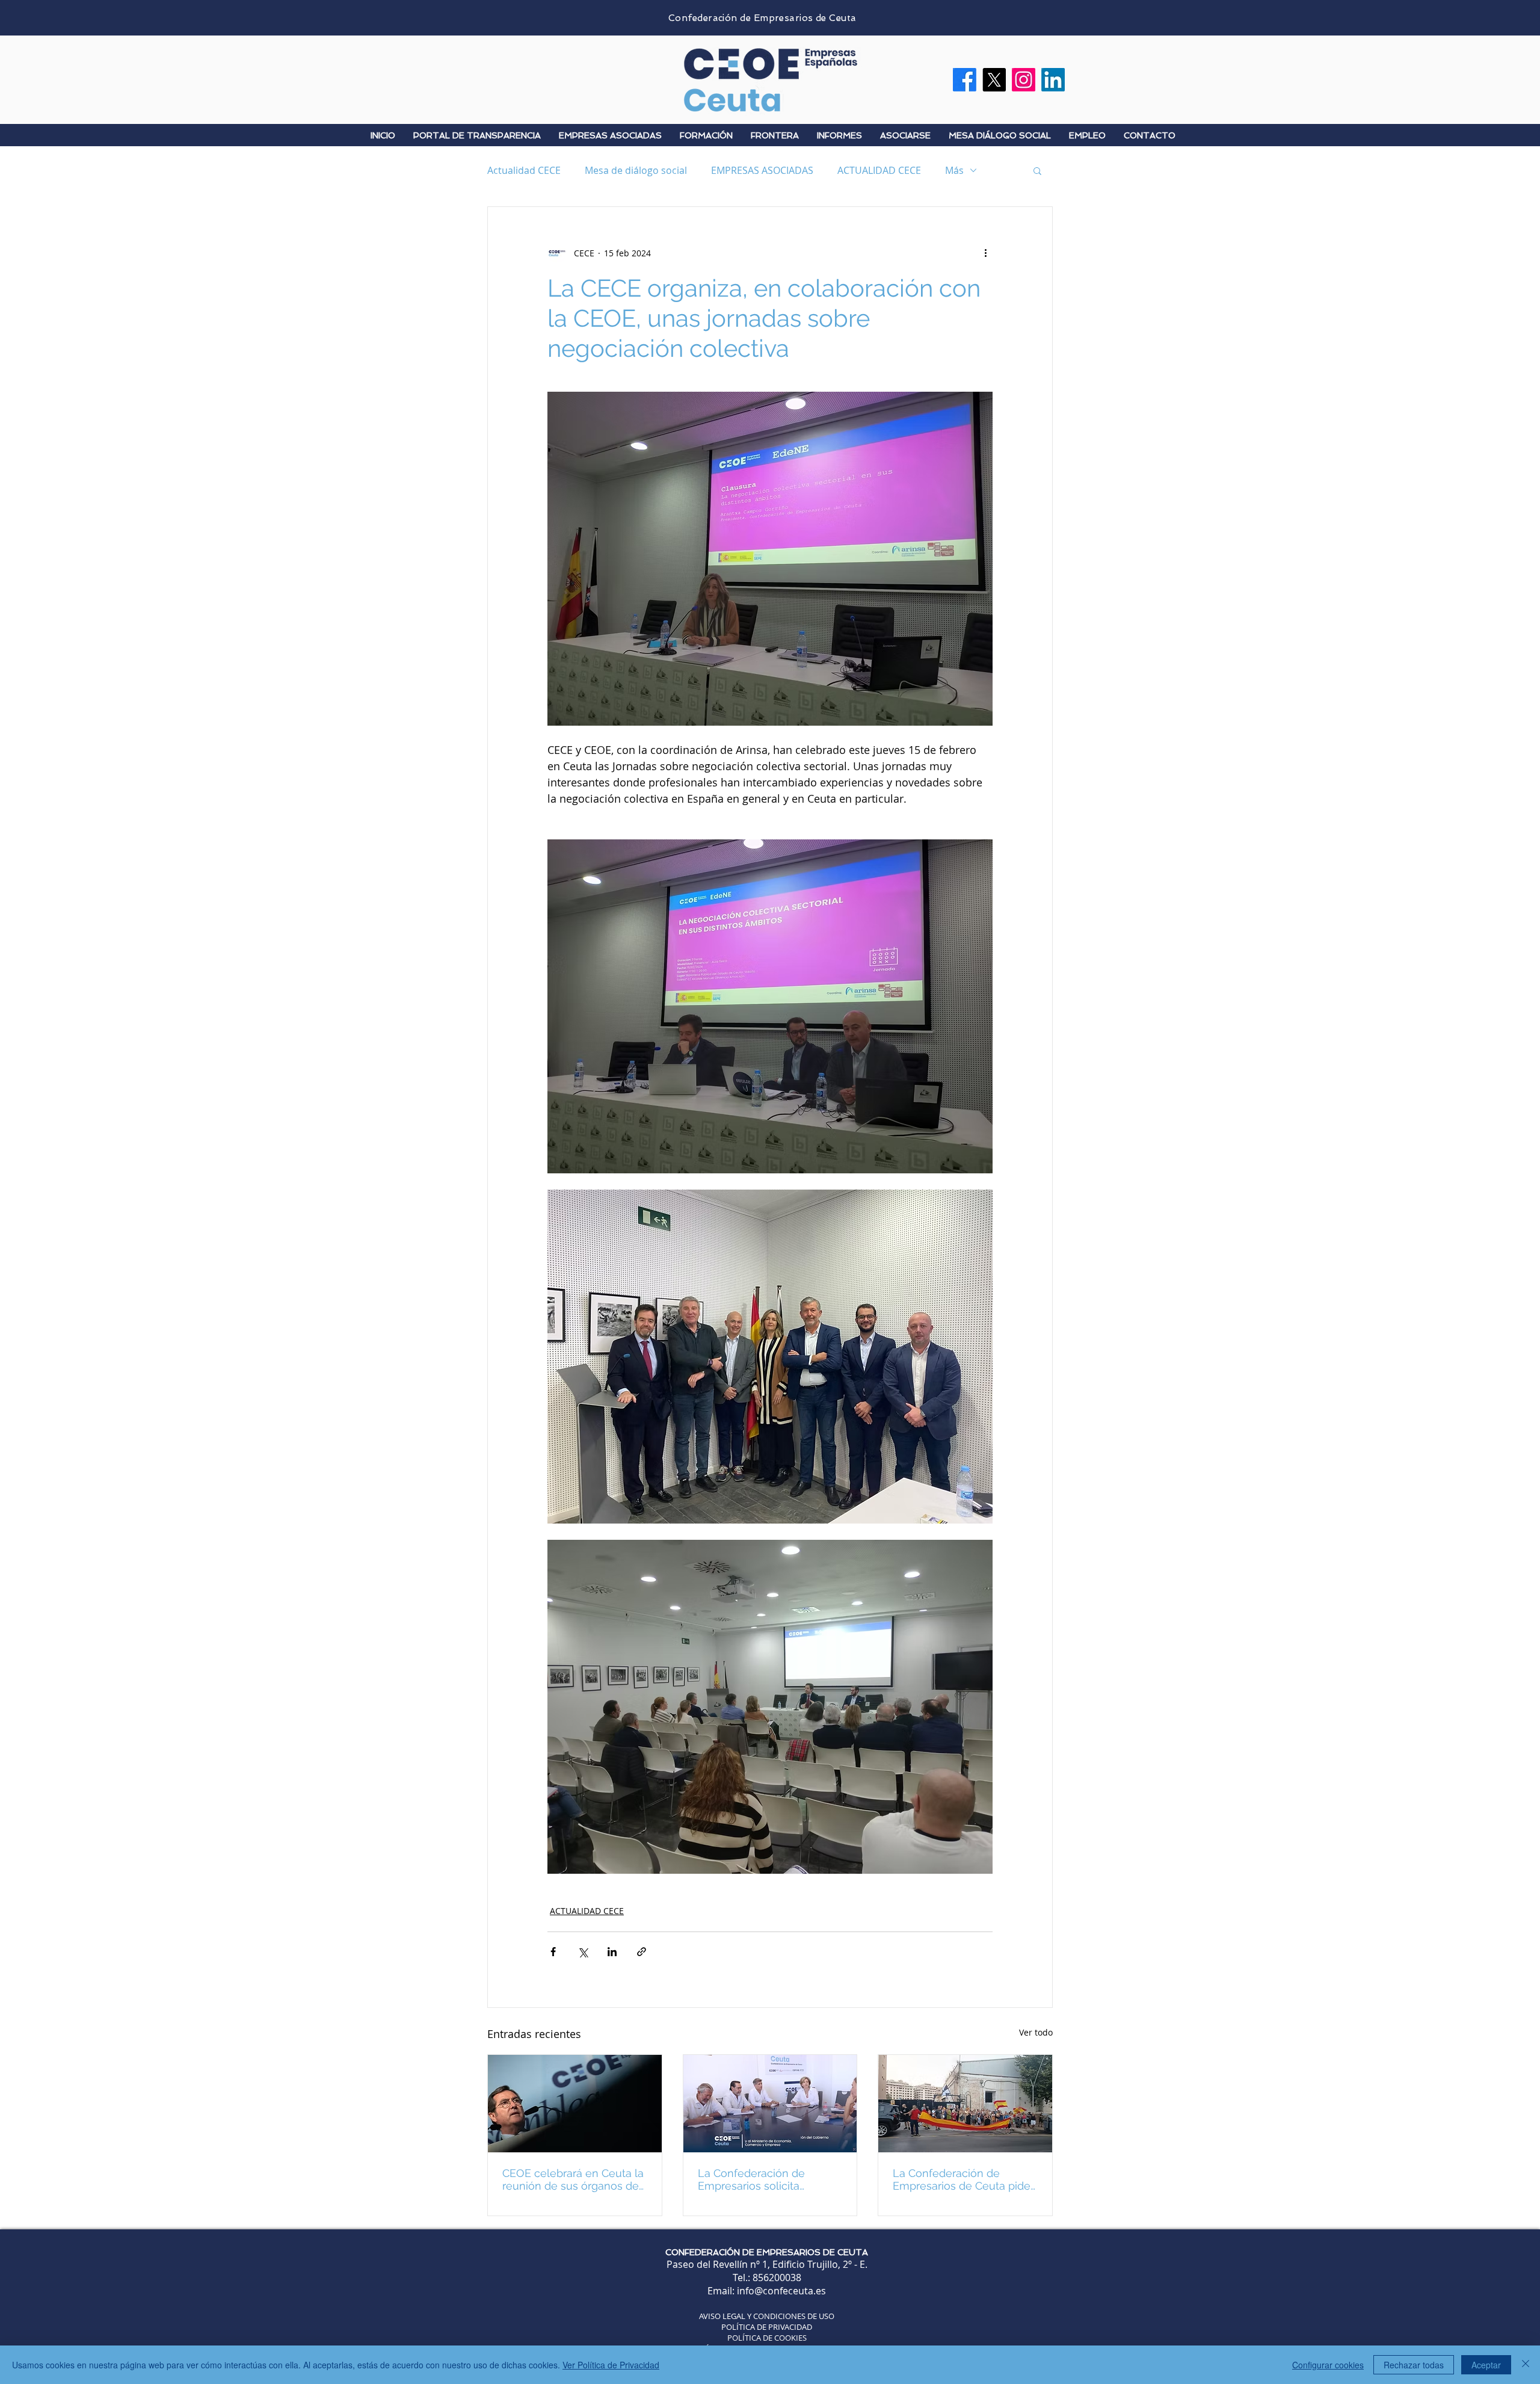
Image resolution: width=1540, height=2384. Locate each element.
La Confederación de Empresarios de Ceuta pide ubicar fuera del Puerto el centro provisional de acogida (962, 2179)
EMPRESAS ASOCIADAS (762, 170)
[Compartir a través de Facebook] (553, 1952)
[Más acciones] (985, 253)
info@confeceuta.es (781, 2291)
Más (954, 170)
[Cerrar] (1526, 2365)
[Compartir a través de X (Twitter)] (583, 1952)
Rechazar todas (1414, 2365)
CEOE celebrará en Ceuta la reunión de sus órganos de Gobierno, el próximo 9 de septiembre (573, 2179)
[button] (1037, 170)
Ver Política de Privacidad (611, 2365)
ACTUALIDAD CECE (879, 170)
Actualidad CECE (524, 170)
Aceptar (1486, 2365)
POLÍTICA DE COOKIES (767, 2338)
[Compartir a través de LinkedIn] (612, 1952)
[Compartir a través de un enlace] (642, 1952)
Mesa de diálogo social (636, 170)
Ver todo (1036, 2032)
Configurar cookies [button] (1328, 2365)
